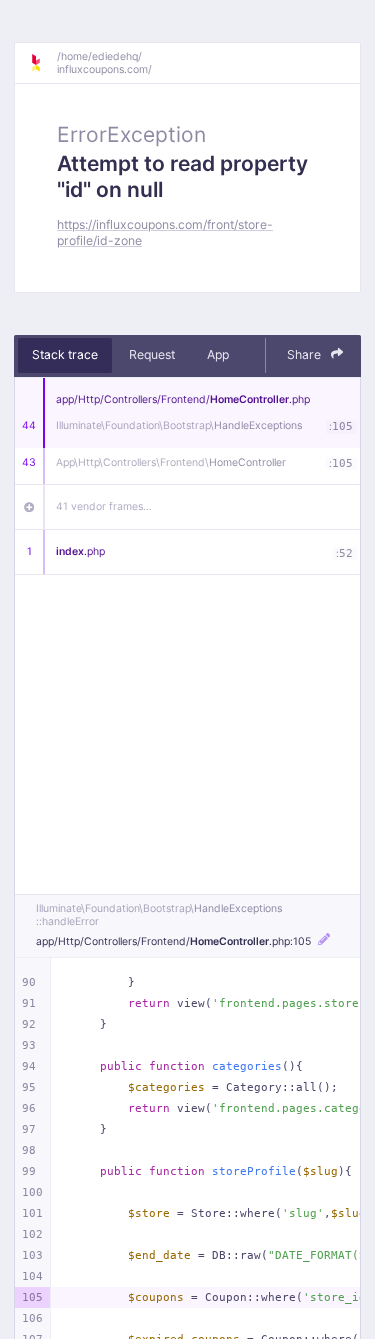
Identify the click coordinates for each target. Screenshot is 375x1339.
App (218, 354)
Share (305, 354)
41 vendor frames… (104, 506)
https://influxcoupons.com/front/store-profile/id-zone (165, 232)
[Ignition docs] (43, 63)
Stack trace (65, 354)
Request (152, 354)
